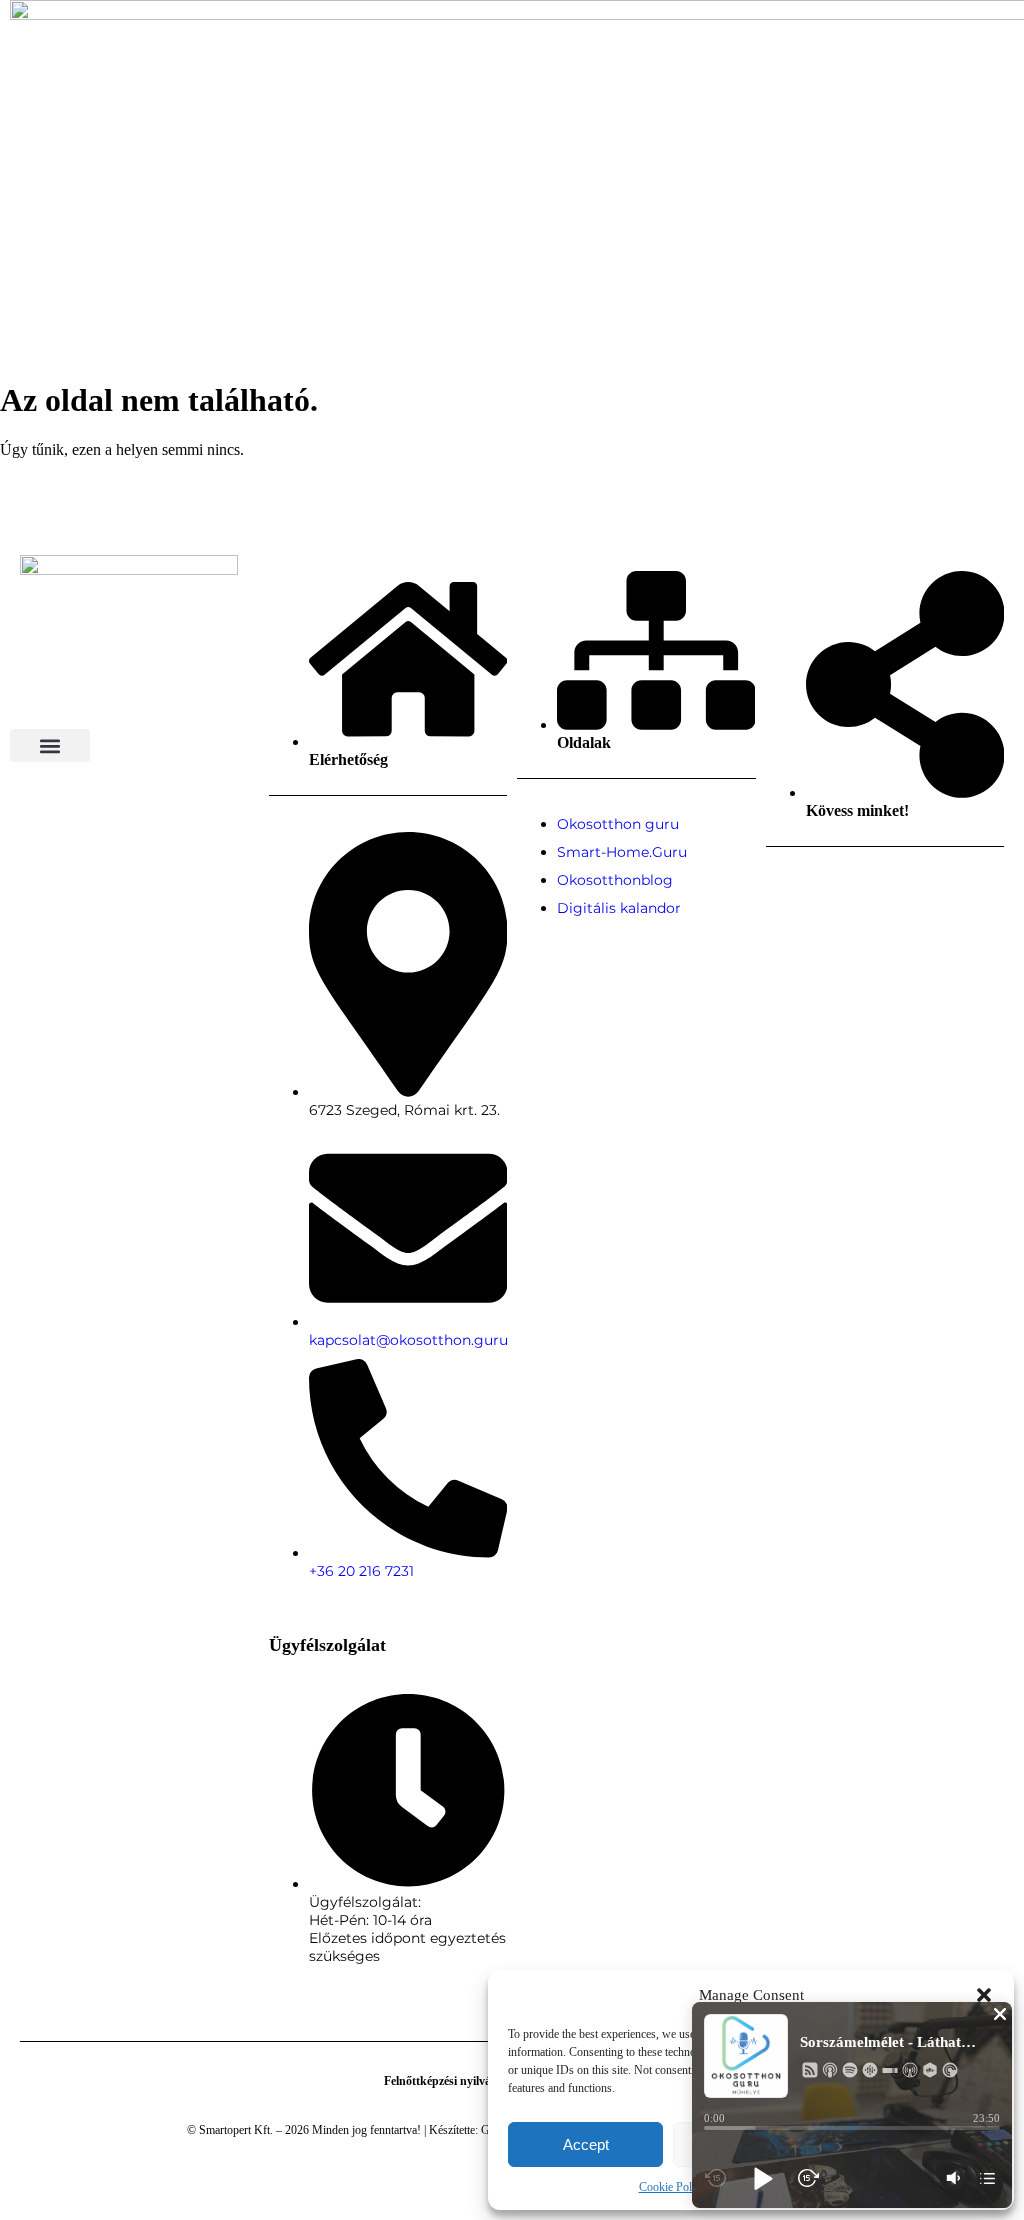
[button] (984, 1995)
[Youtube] (848, 877)
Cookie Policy (672, 2187)
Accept (586, 2144)
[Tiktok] (884, 877)
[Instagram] (812, 877)
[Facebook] (776, 877)
